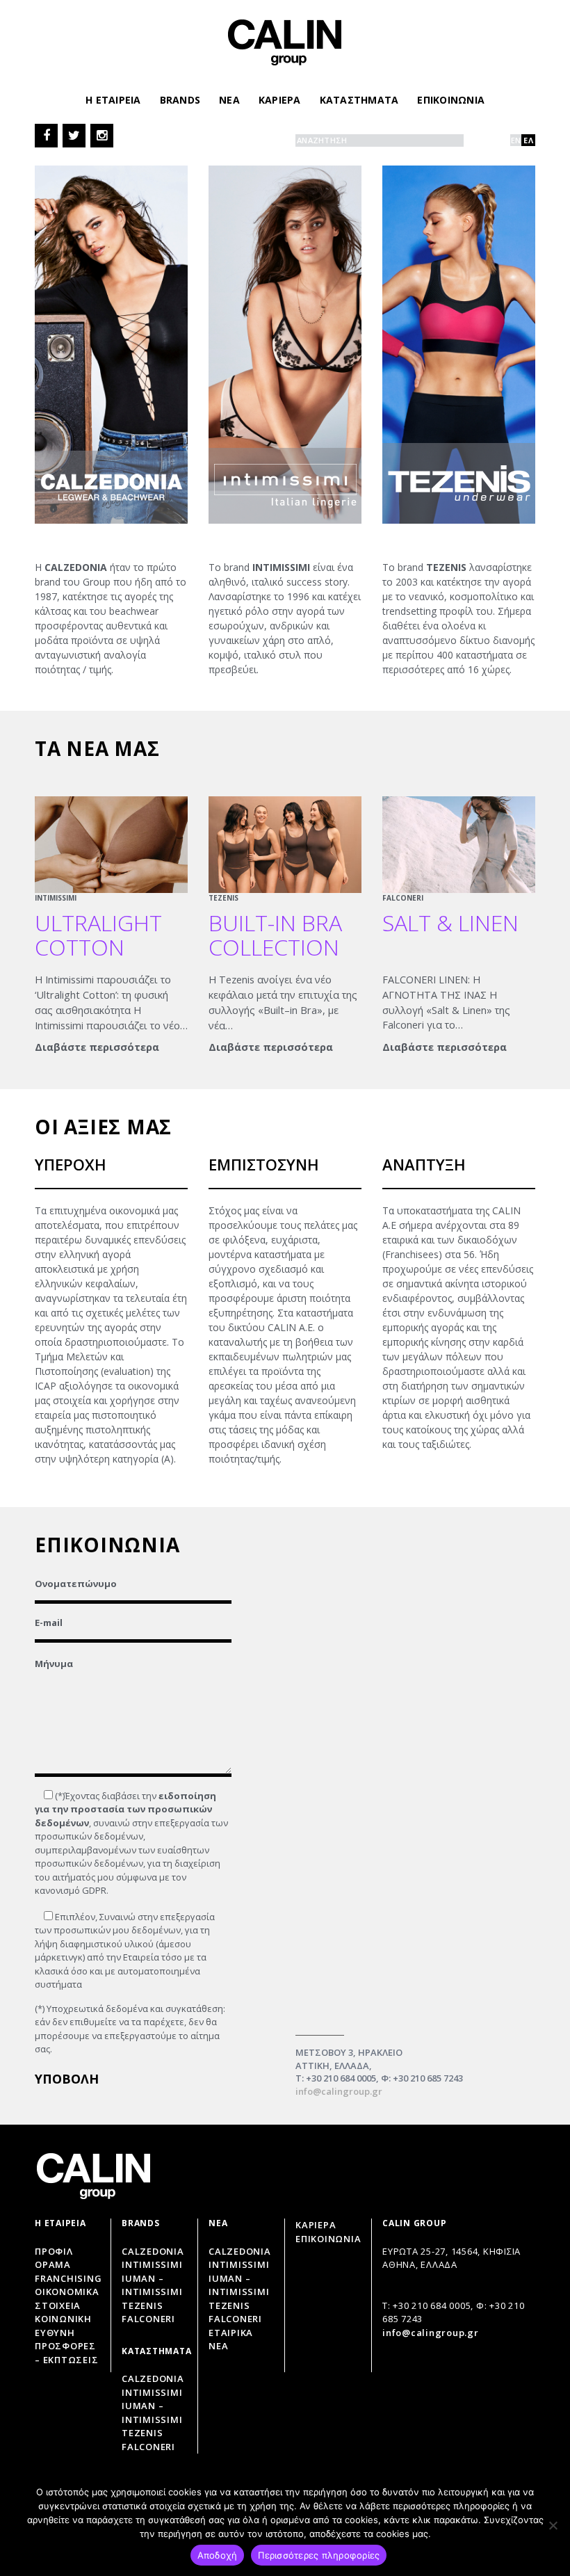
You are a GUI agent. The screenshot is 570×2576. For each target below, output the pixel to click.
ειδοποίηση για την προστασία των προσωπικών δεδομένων (125, 1809)
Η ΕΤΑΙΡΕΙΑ (113, 100)
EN (516, 140)
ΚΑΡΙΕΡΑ (280, 100)
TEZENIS (223, 898)
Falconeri (148, 2319)
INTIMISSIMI (56, 898)
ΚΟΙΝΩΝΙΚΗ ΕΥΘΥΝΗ (63, 2326)
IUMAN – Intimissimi (152, 2285)
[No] (553, 2525)
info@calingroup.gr (339, 2091)
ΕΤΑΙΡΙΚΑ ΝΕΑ (231, 2340)
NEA (229, 100)
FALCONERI (403, 898)
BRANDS (180, 100)
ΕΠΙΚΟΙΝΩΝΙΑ (451, 100)
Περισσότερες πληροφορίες (319, 2555)
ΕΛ (528, 140)
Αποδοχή (218, 2555)
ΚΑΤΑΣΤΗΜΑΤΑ (359, 100)
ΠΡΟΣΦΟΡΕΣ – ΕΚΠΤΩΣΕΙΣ (66, 2353)
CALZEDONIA (240, 2251)
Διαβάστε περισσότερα (97, 1047)
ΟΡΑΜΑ (53, 2264)
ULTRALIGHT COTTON (98, 935)
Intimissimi (152, 2264)
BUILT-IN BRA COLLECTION (275, 935)
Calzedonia (153, 2251)
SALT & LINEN (450, 923)
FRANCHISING (68, 2278)
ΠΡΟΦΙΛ (54, 2251)
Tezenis (142, 2305)
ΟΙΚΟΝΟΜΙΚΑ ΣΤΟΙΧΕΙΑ (67, 2299)
